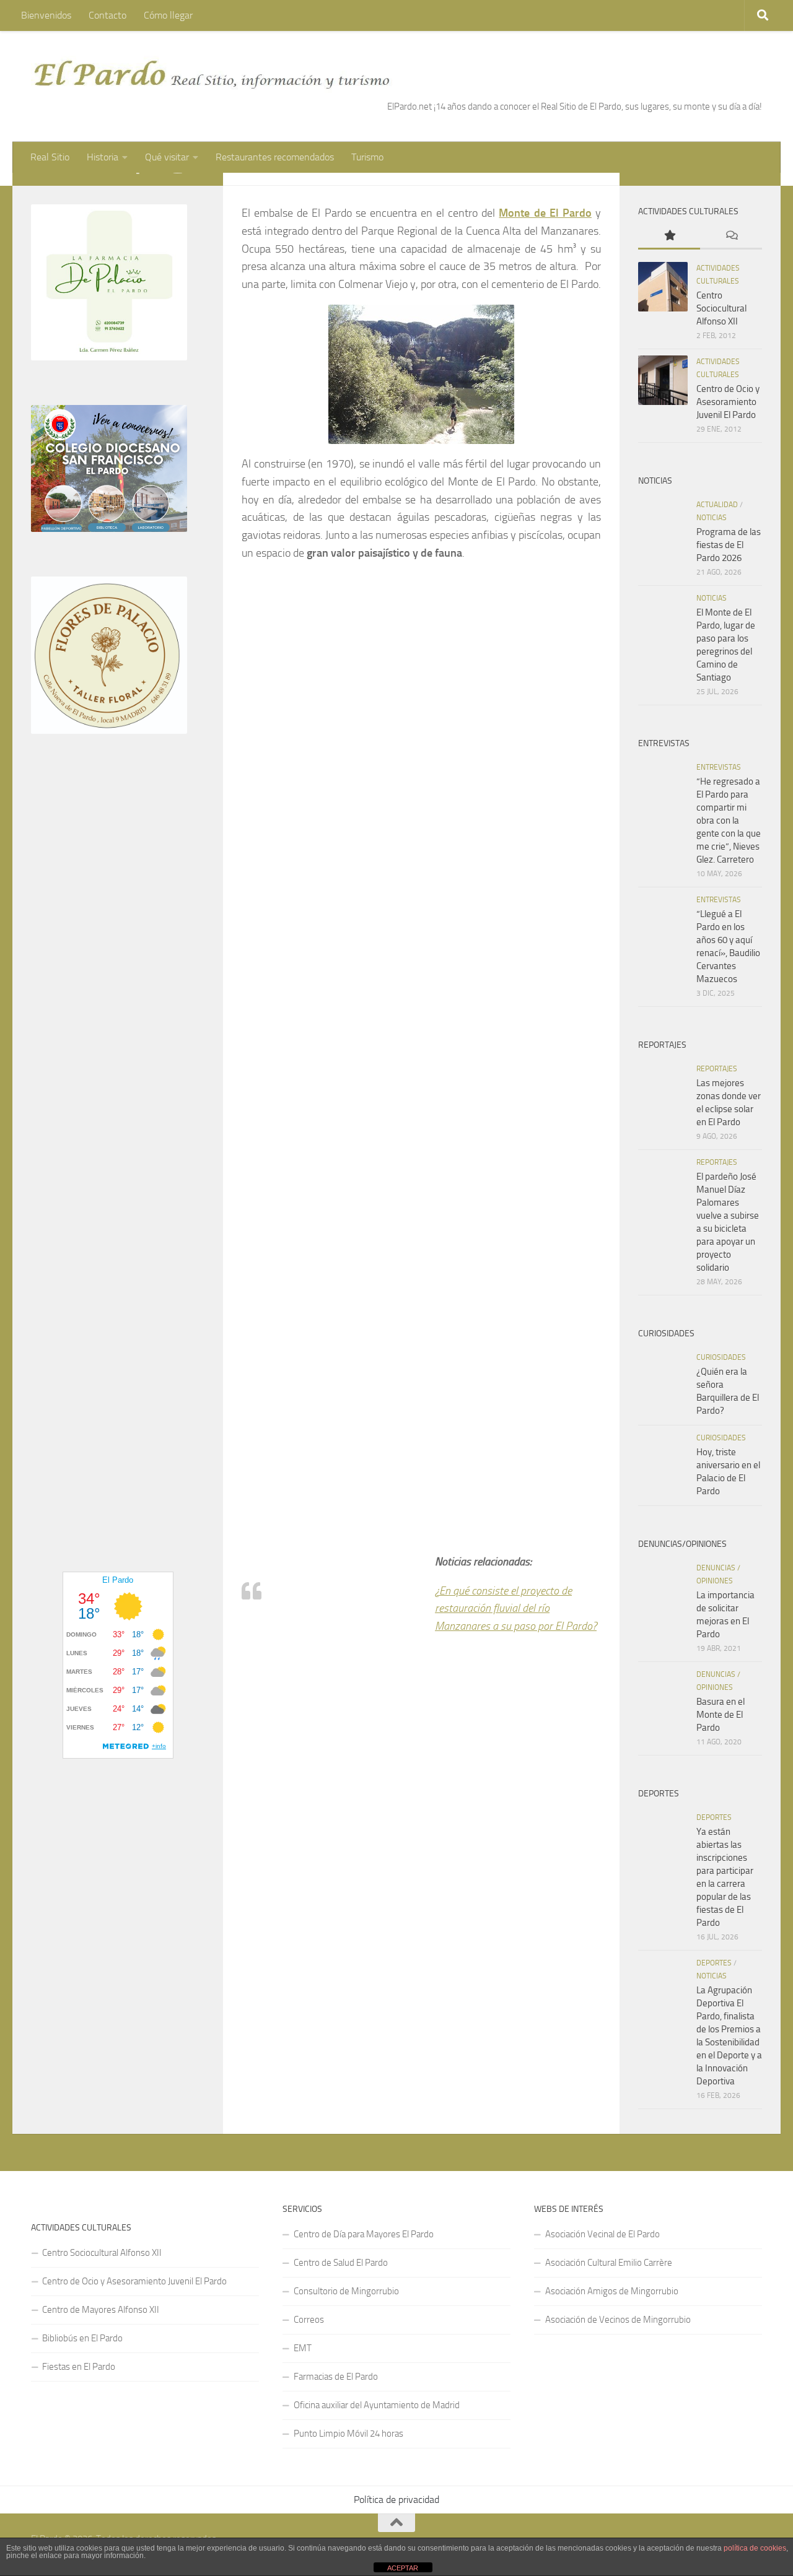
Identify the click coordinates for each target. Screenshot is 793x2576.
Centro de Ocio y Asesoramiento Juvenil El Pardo (728, 402)
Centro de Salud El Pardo (341, 2263)
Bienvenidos (46, 15)
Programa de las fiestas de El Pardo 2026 (729, 545)
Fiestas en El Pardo (79, 2367)
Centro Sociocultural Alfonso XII (721, 308)
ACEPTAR (403, 2568)
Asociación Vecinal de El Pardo (602, 2234)
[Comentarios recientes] (731, 236)
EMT (303, 2348)
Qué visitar (167, 157)
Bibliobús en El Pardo (82, 2338)
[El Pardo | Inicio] (212, 74)
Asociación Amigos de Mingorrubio (612, 2291)
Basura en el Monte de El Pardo (721, 1715)
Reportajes (717, 1069)
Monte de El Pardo (545, 213)
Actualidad (717, 505)
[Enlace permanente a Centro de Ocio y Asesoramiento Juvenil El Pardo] (663, 380)
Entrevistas (719, 767)
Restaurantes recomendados (275, 157)
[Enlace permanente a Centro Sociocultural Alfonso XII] (663, 287)
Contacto (107, 15)
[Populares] (669, 236)
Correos (309, 2320)
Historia (103, 157)
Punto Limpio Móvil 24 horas (348, 2434)
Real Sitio (50, 157)
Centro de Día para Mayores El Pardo (364, 2234)
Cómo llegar (168, 15)
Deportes (714, 1817)
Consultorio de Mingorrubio (346, 2291)
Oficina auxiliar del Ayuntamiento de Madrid (377, 2405)
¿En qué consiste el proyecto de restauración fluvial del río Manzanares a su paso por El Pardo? (516, 1609)
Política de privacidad (396, 2500)
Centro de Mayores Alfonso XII (101, 2310)
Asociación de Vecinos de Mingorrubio (618, 2320)
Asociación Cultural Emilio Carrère (609, 2263)
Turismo (367, 157)
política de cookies (755, 2548)
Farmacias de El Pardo (336, 2377)
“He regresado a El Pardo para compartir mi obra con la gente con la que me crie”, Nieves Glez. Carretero (729, 820)
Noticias (712, 518)
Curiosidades (721, 1357)
